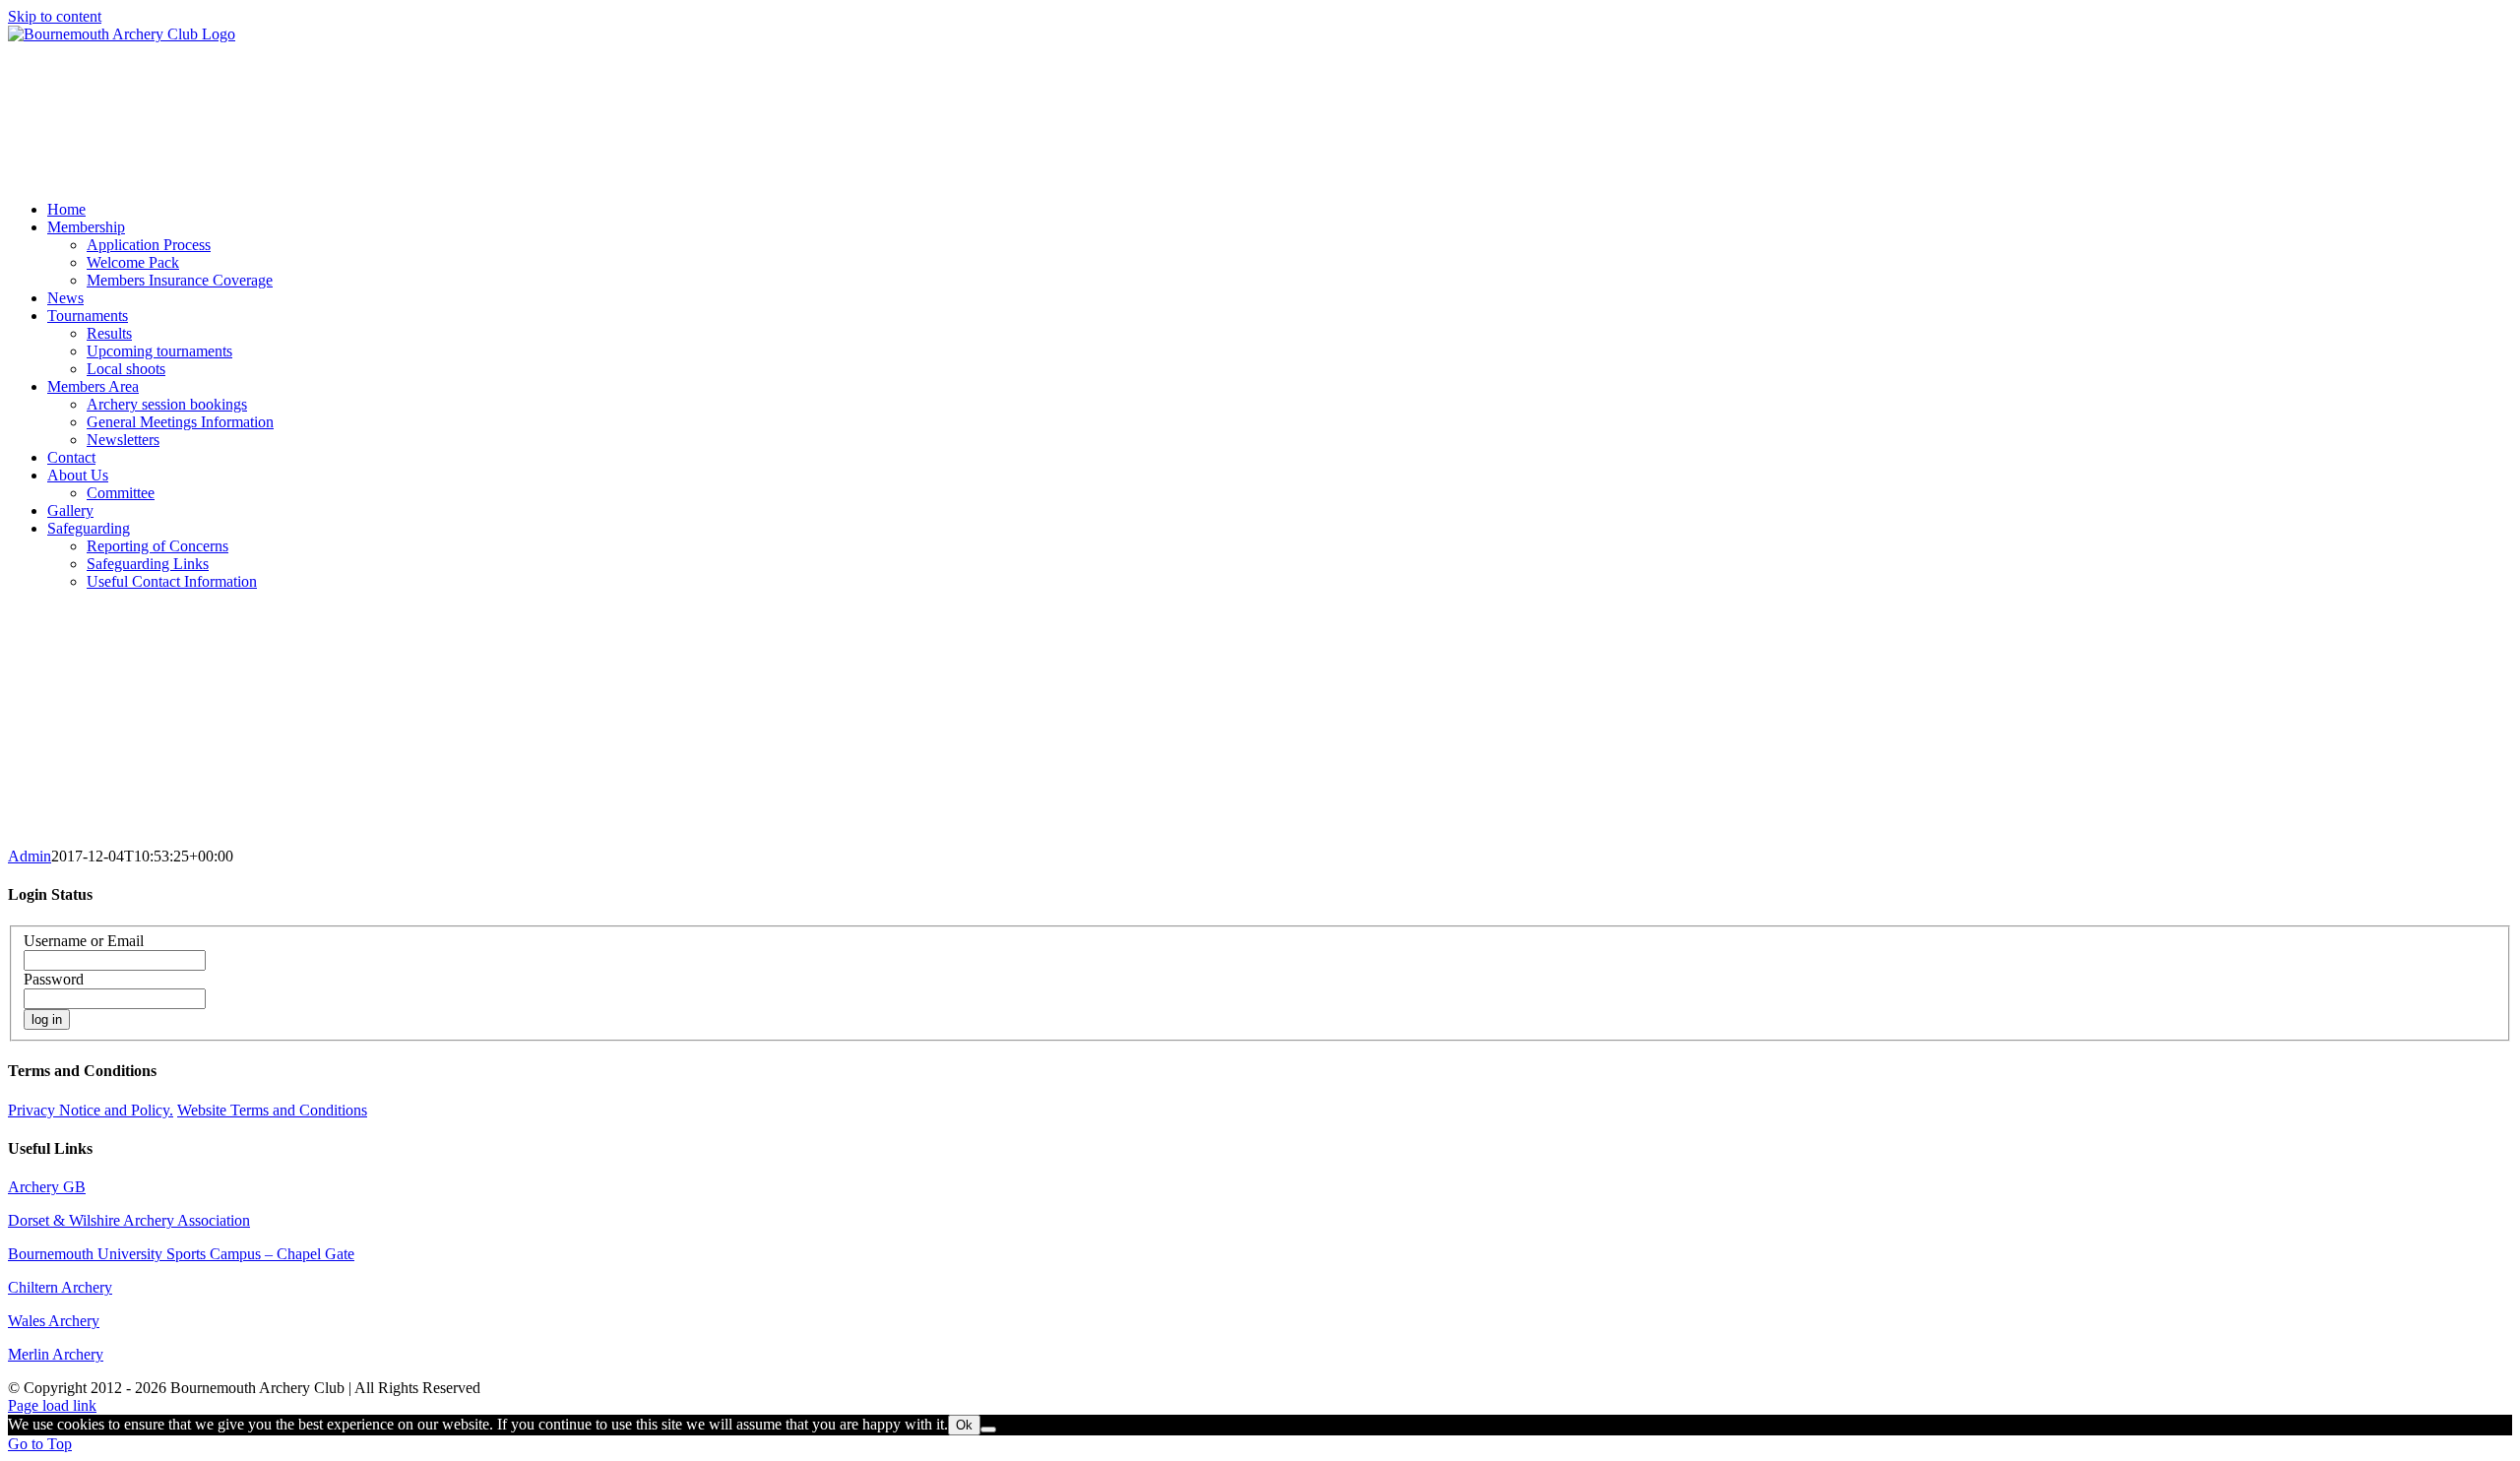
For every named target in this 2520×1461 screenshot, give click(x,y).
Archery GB (47, 1187)
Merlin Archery (56, 1354)
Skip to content (55, 16)
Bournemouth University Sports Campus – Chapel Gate (181, 1254)
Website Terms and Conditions (272, 1110)
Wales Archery (54, 1321)
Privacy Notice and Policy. (91, 1110)
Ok (964, 1425)
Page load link (52, 1405)
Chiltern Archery (60, 1287)
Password (54, 979)
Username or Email (84, 941)
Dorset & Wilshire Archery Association (129, 1220)
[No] (988, 1429)
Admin (30, 856)
